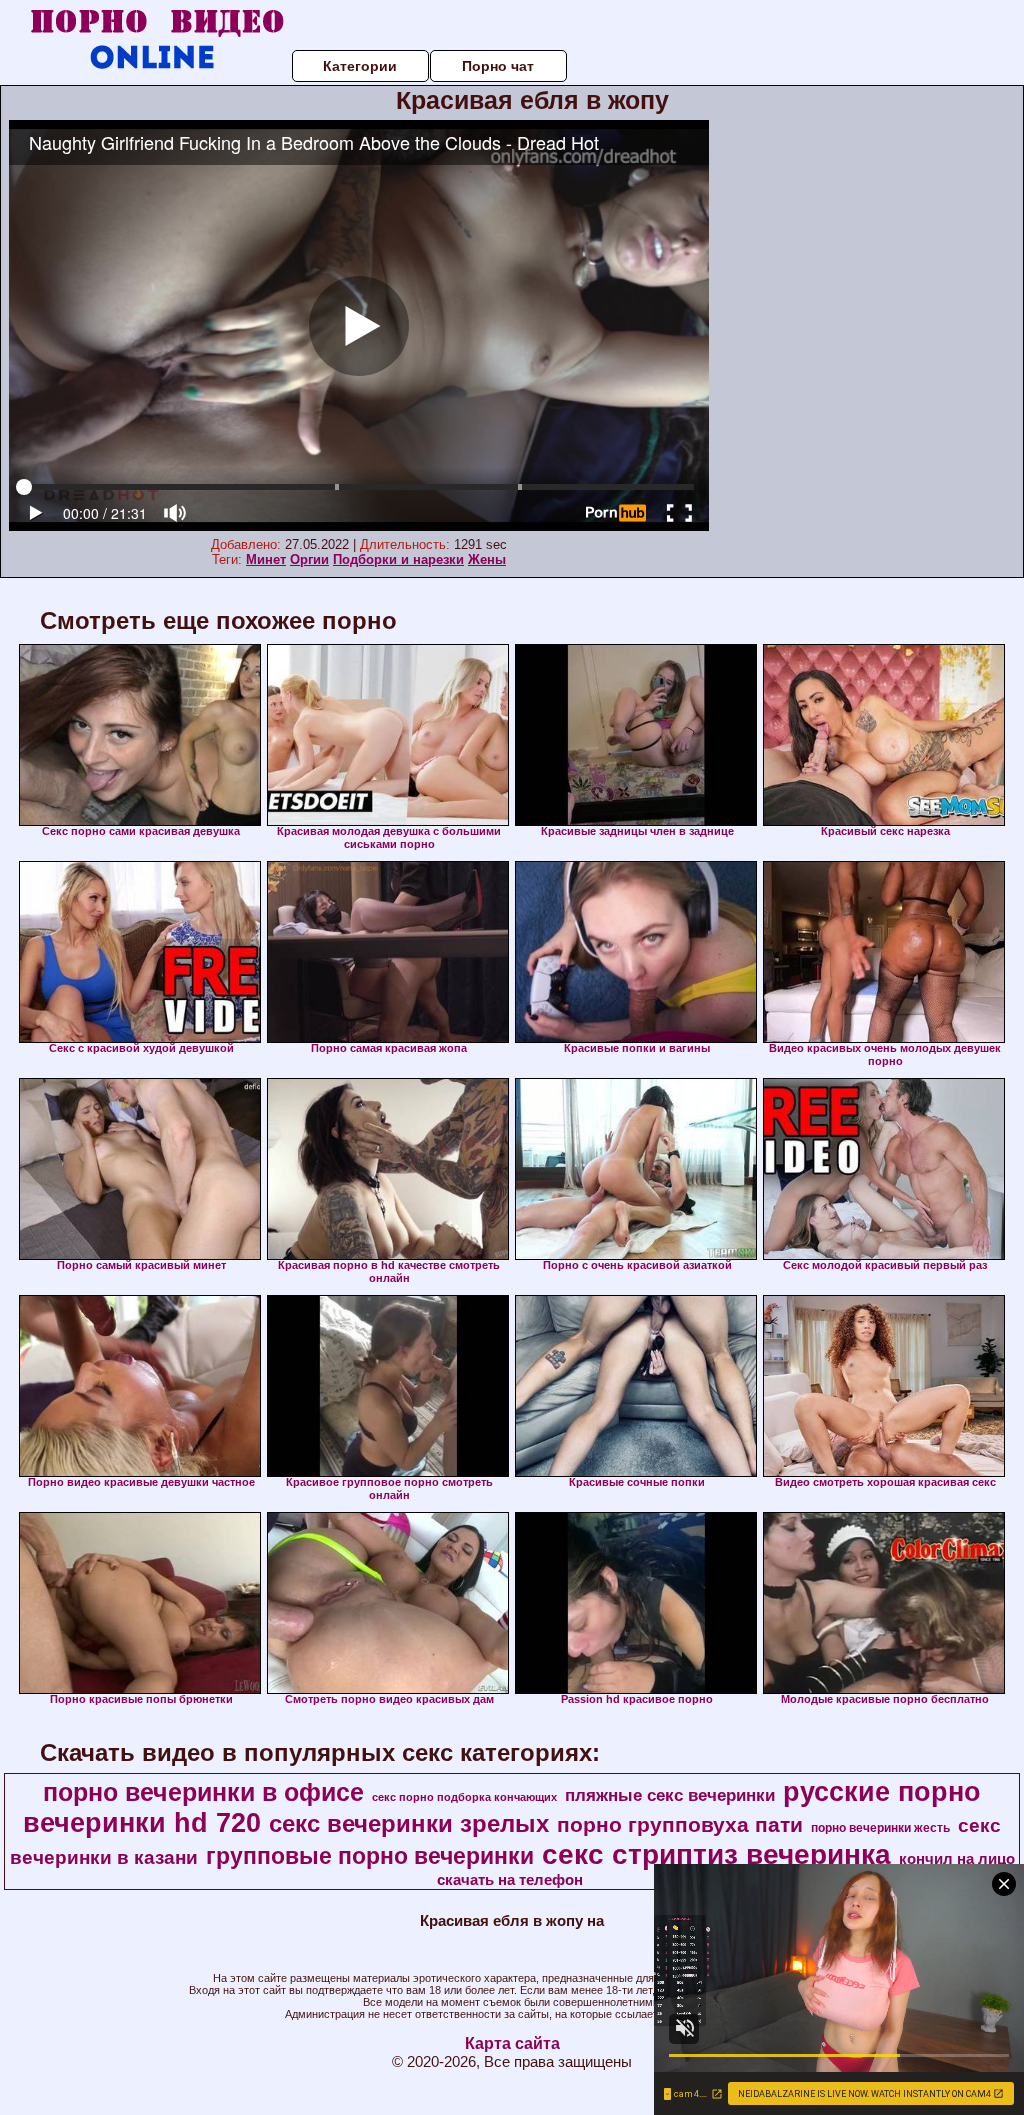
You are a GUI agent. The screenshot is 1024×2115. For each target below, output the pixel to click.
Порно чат (498, 66)
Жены (487, 559)
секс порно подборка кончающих (464, 1797)
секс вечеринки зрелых (409, 1823)
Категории (360, 66)
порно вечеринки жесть (880, 1828)
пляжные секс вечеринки (670, 1795)
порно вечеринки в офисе (203, 1792)
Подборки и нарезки (398, 559)
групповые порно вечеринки (370, 1856)
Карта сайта (512, 2043)
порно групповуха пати (680, 1825)
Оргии (309, 559)
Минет (266, 559)
